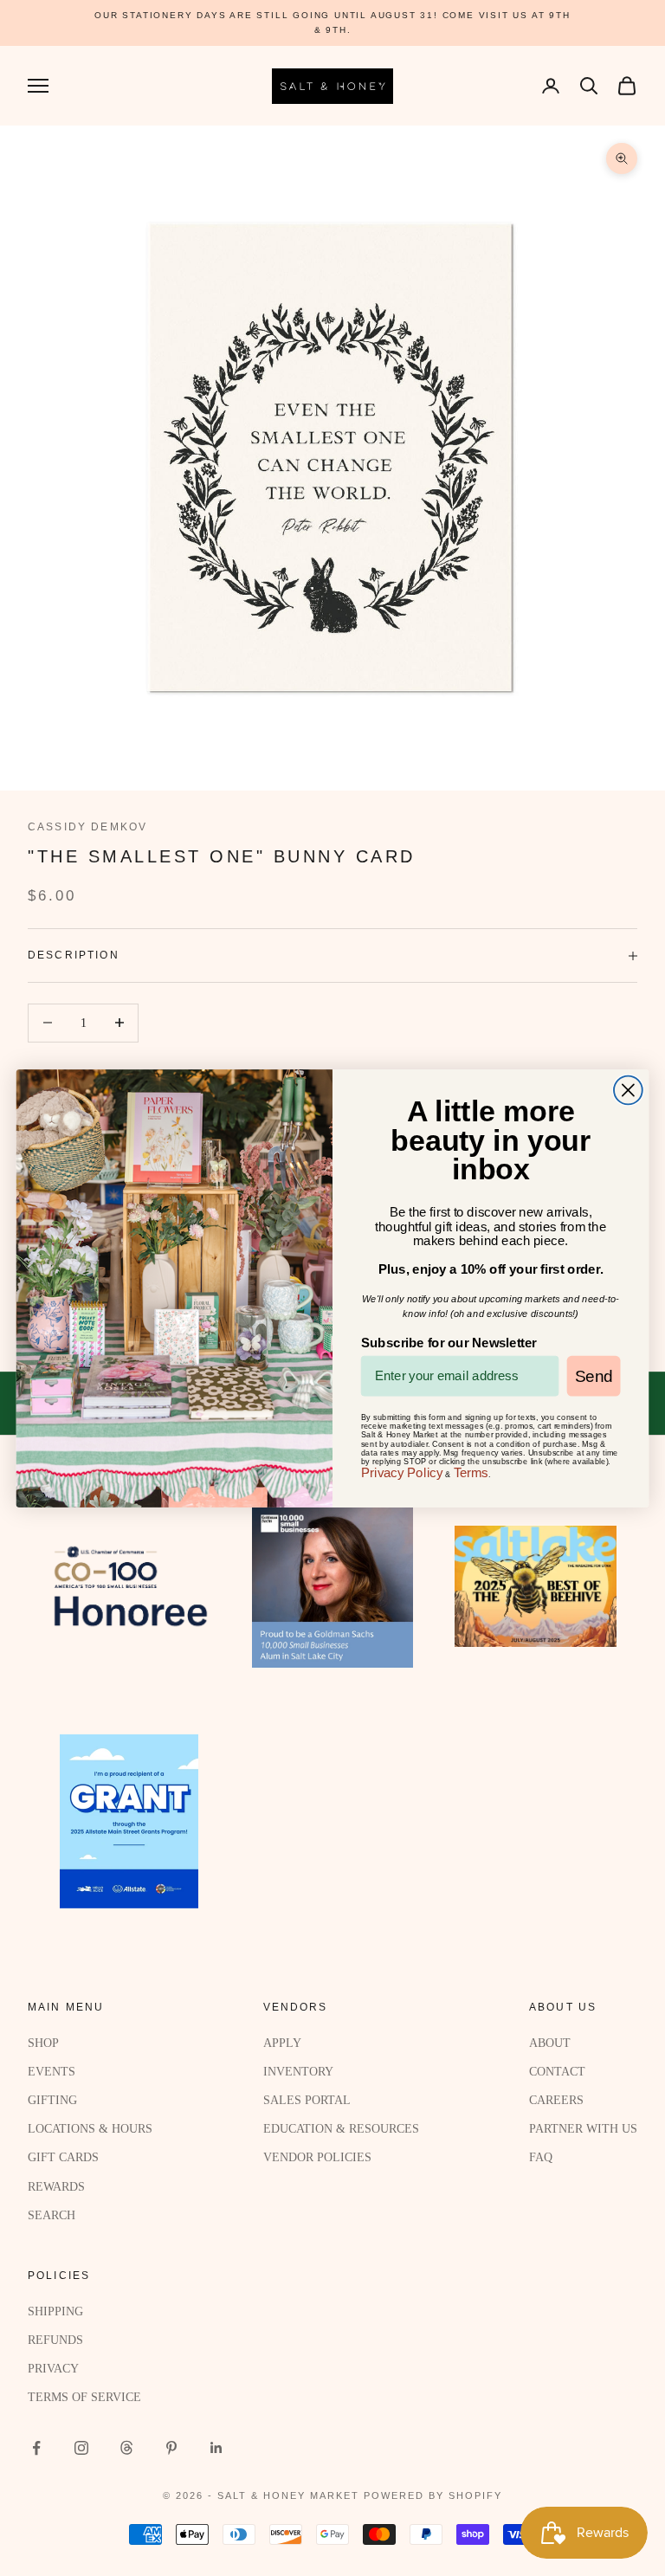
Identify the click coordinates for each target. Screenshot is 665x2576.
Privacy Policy (402, 1472)
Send (594, 1375)
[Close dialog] (628, 1090)
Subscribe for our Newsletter (449, 1342)
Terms (471, 1472)
